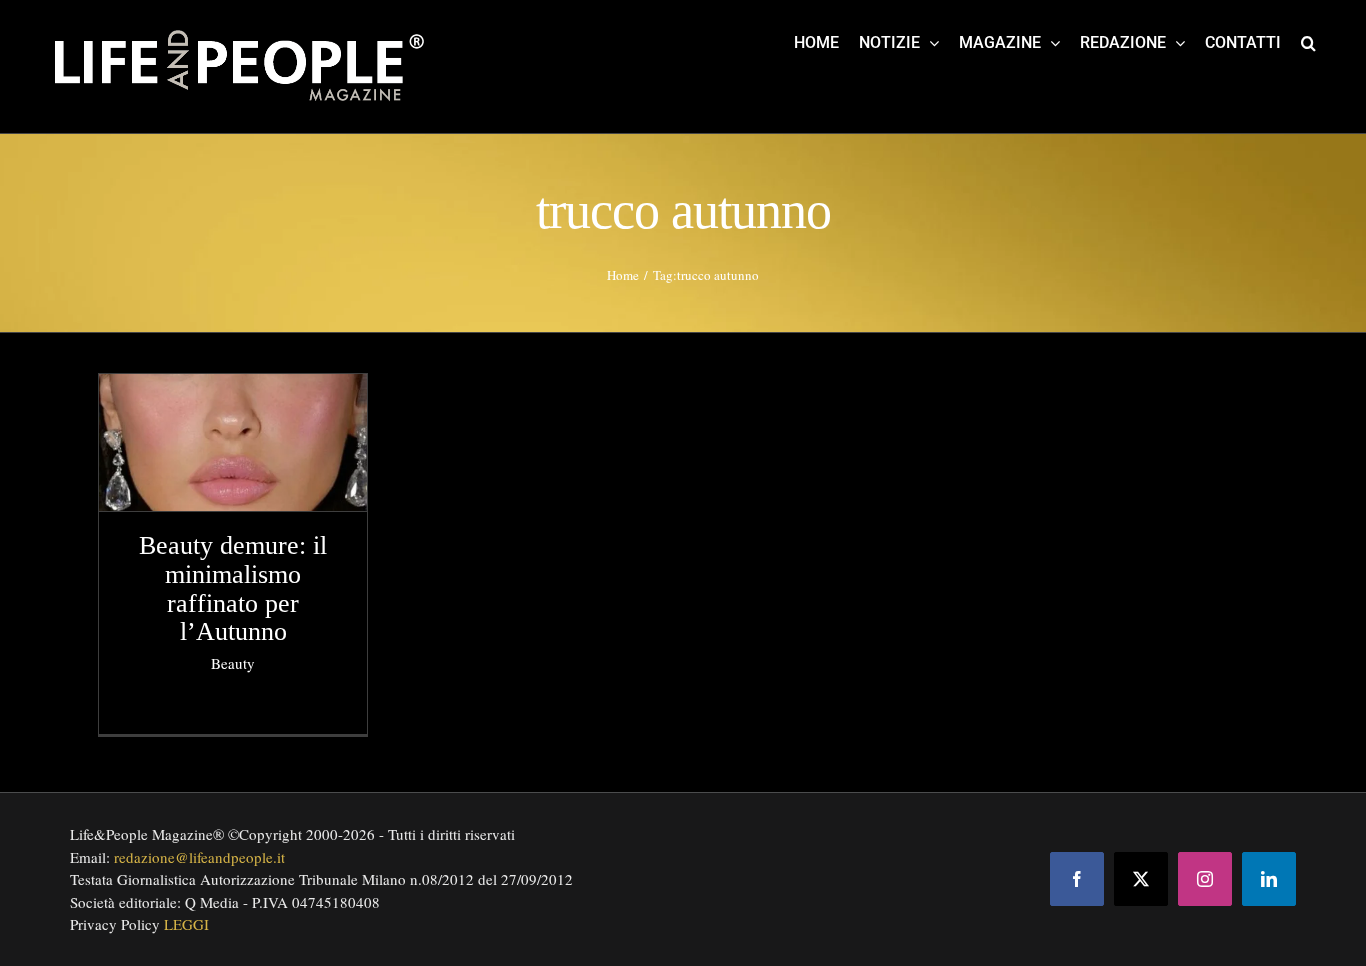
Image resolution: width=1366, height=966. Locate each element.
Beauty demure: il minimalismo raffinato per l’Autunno (233, 588)
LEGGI (186, 924)
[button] (1308, 42)
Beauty (233, 663)
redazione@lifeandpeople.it (199, 857)
